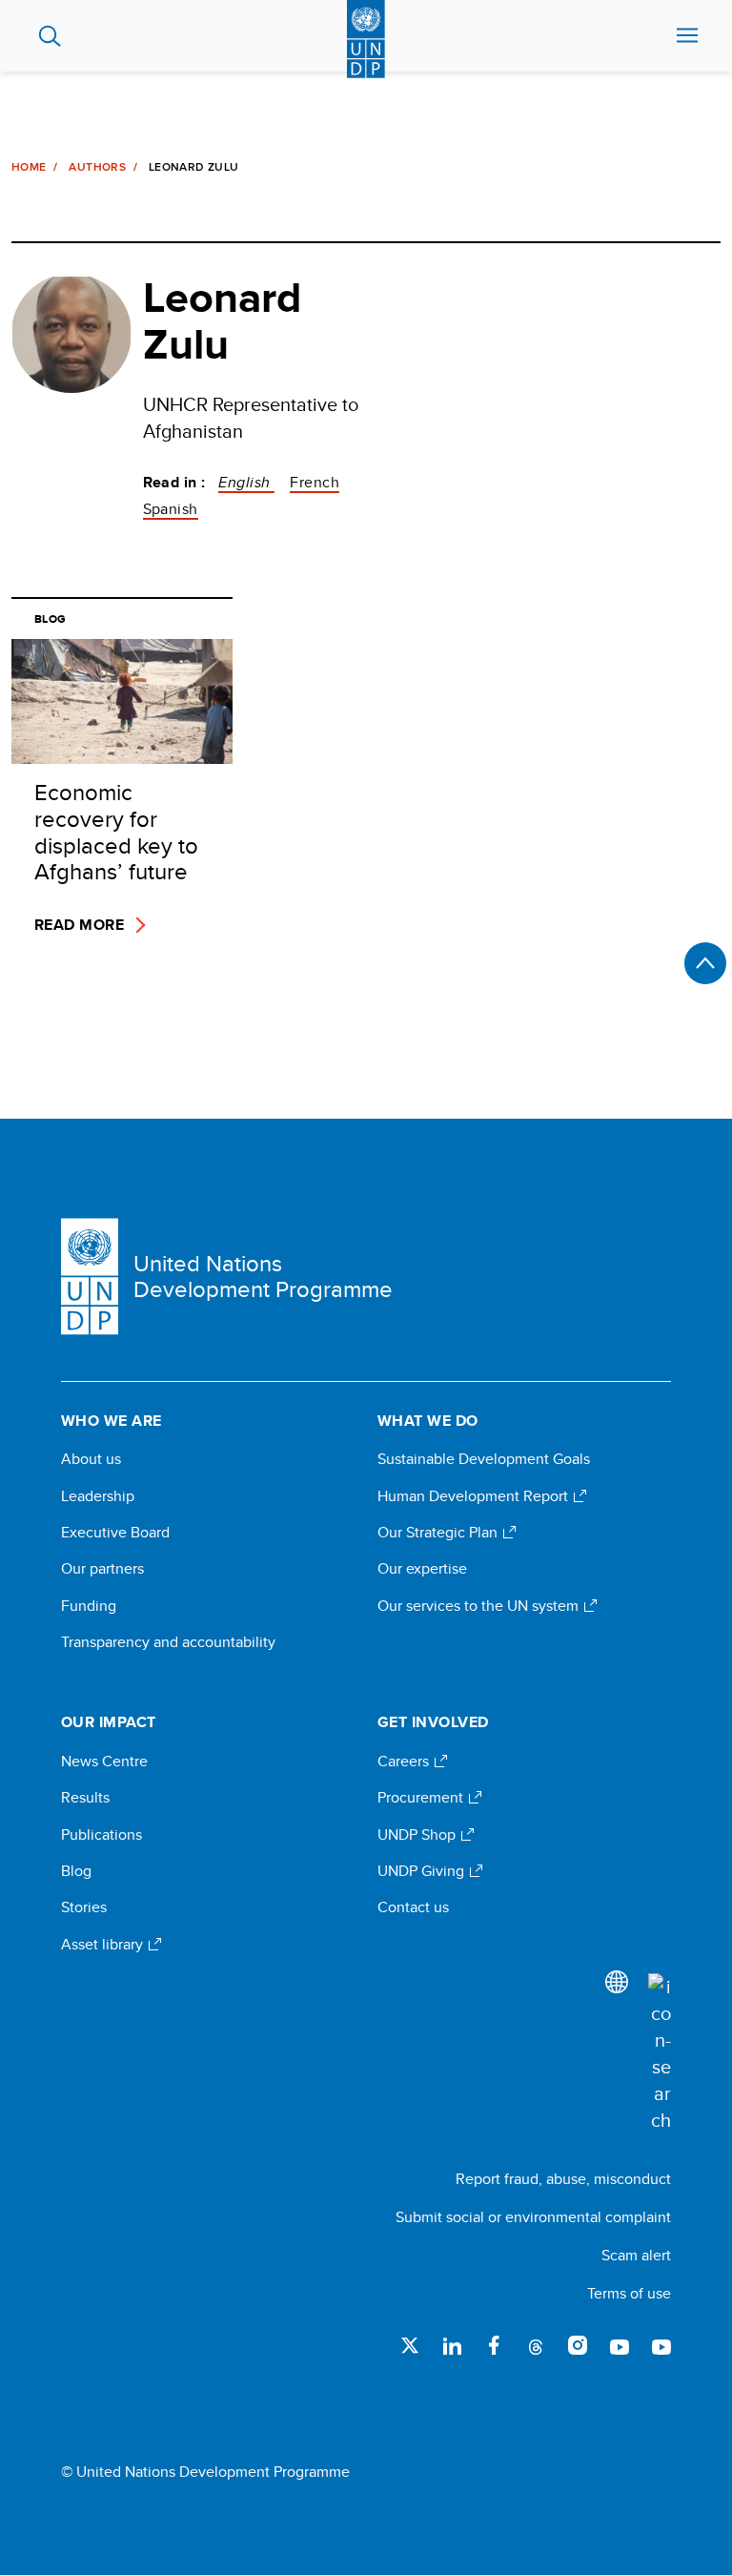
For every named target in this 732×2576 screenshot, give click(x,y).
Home (29, 167)
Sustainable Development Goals (484, 1459)
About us (91, 1459)
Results (85, 1798)
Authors (97, 167)
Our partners (102, 1569)
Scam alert (636, 2255)
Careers (405, 1762)
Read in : (174, 483)
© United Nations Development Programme (205, 2472)
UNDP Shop (418, 1835)
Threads (536, 2345)
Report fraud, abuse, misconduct (563, 2179)
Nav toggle (687, 36)
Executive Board (115, 1533)
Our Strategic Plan (439, 1533)
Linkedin (452, 2345)
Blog (76, 1871)
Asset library (104, 1945)
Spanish (171, 509)
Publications (102, 1835)
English (246, 482)
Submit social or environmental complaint (533, 2217)
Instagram (578, 2345)
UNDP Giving (423, 1871)
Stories (84, 1907)
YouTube (620, 2345)
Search (50, 36)
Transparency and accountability (168, 1642)
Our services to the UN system (480, 1606)
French (315, 482)
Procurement (422, 1798)
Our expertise (422, 1569)
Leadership (98, 1496)
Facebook (494, 2345)
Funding (89, 1606)
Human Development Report (475, 1496)
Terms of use (629, 2293)
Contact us (413, 1907)
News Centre (104, 1762)
